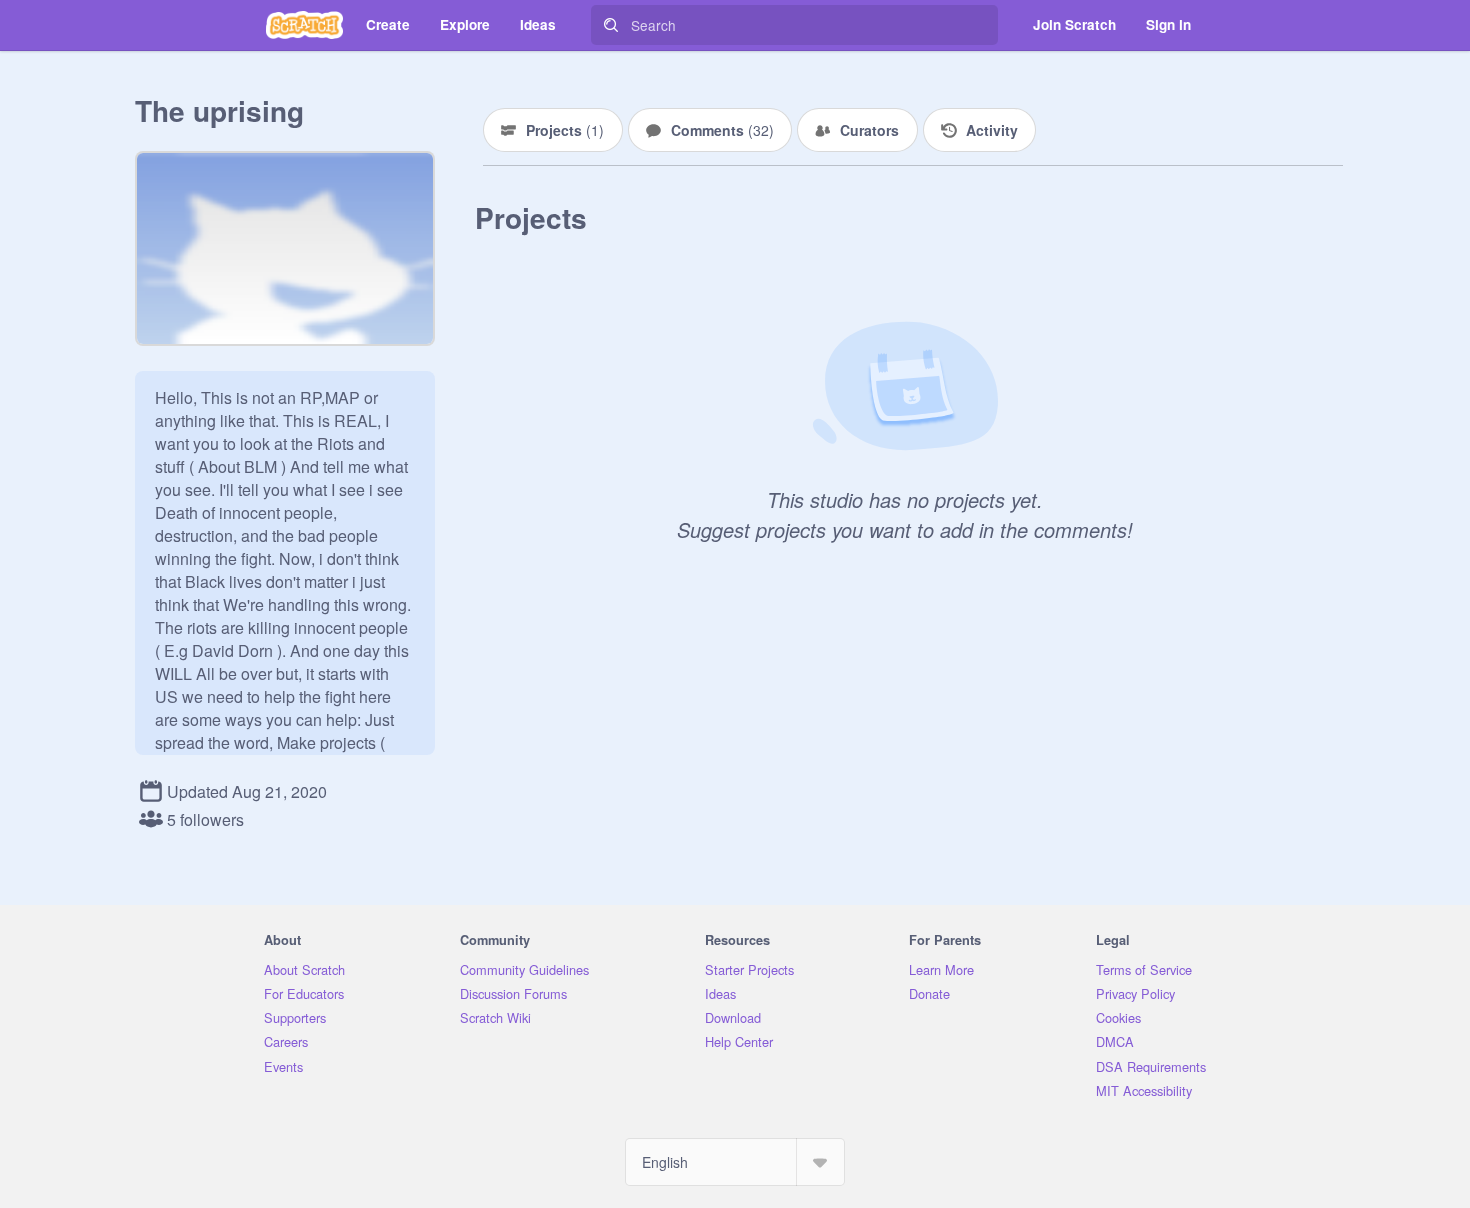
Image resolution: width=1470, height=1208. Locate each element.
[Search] (611, 25)
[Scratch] (304, 25)
